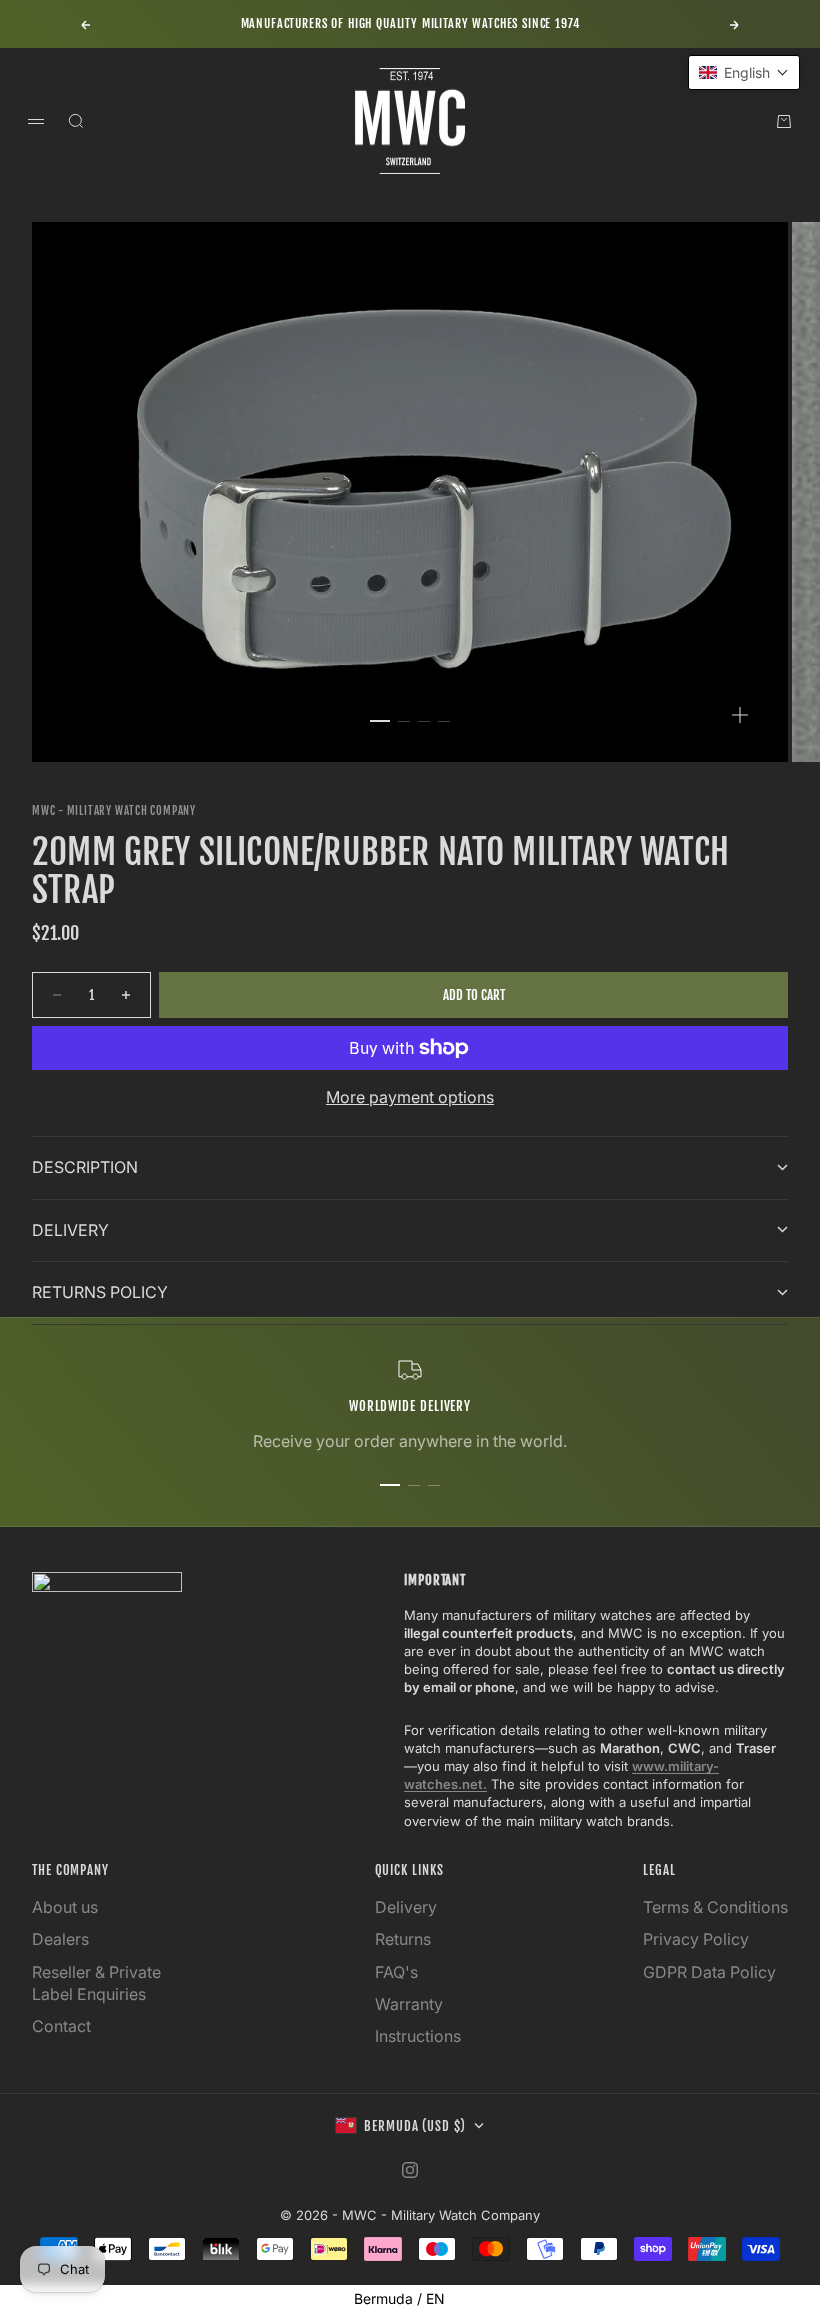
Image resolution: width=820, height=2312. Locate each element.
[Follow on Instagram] (410, 2170)
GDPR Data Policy (709, 1972)
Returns (403, 1939)
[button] (744, 72)
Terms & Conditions (715, 1907)
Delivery (406, 1907)
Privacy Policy (696, 1939)
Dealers (60, 1939)
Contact (61, 2026)
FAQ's (396, 1972)
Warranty (409, 2004)
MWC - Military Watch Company (114, 811)
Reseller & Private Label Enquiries (96, 1983)
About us (65, 1907)
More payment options (410, 1097)
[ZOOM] (740, 715)
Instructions (418, 2036)
